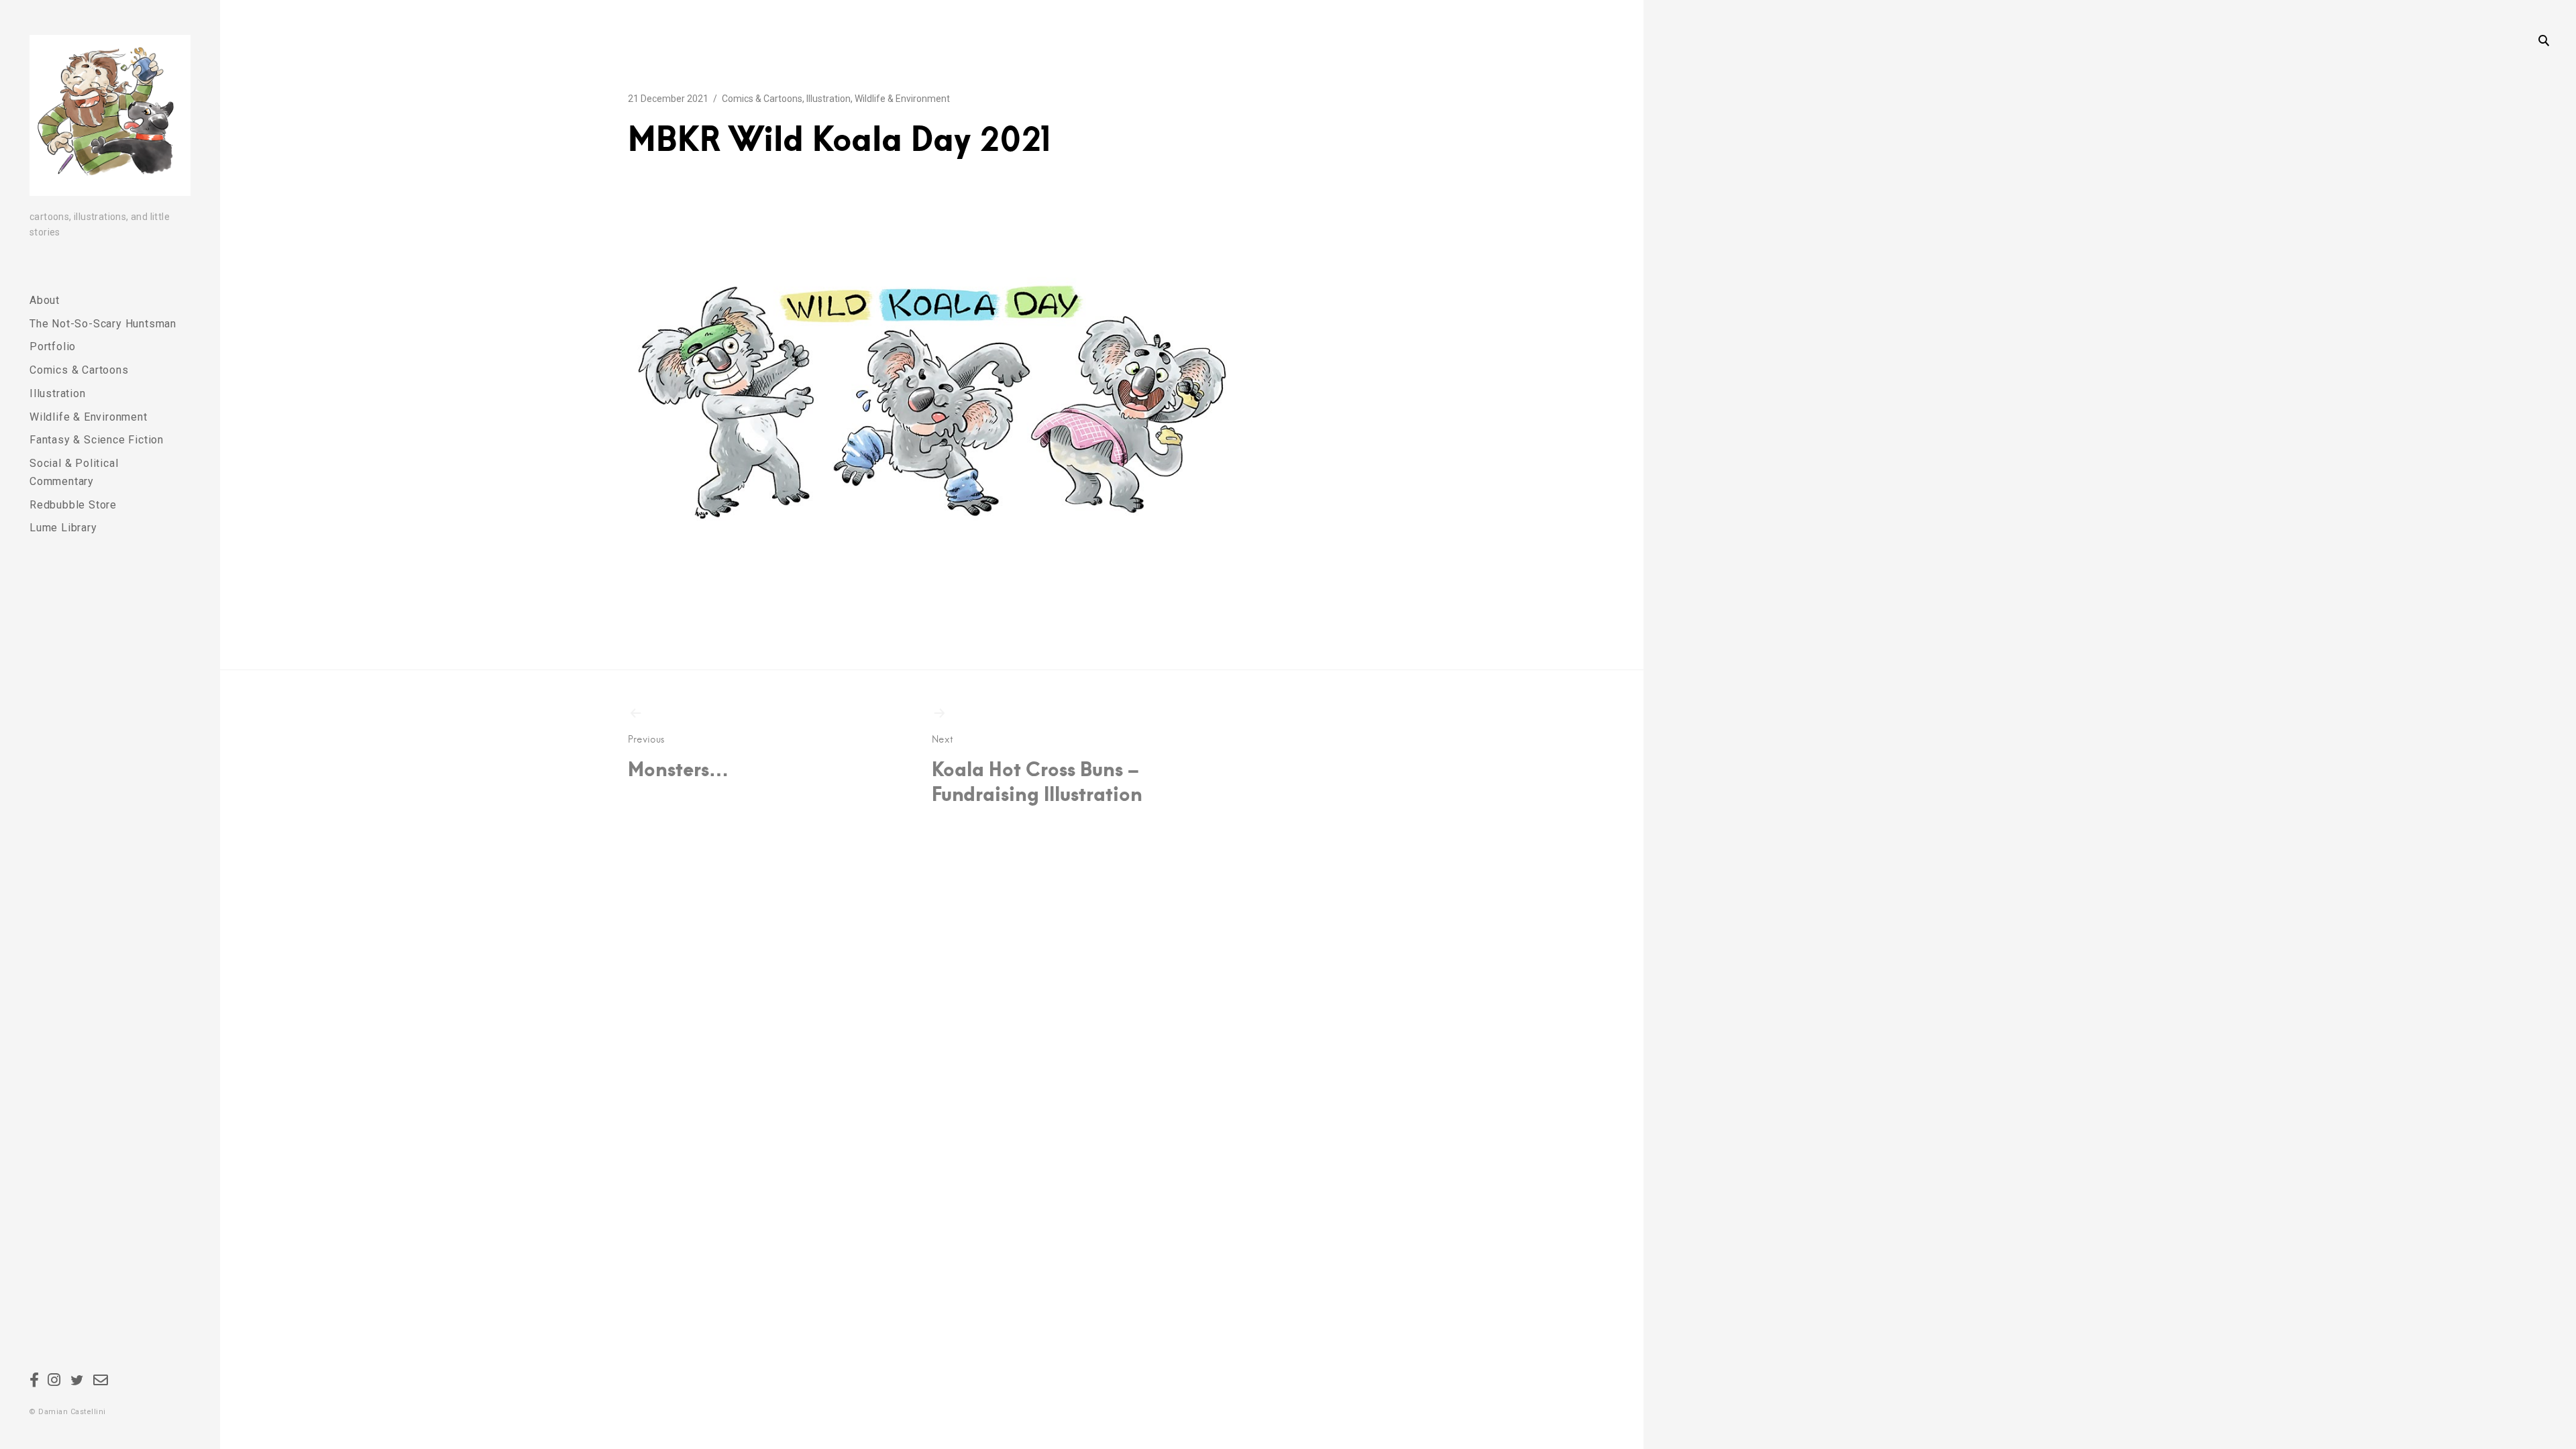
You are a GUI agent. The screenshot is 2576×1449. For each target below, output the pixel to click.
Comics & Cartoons (79, 370)
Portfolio (53, 346)
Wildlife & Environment (89, 417)
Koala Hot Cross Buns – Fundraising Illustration (1037, 770)
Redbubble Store (73, 505)
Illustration (58, 393)
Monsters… (678, 757)
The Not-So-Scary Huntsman (103, 324)
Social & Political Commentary (74, 472)
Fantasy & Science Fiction (97, 440)
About (45, 300)
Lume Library (63, 528)
